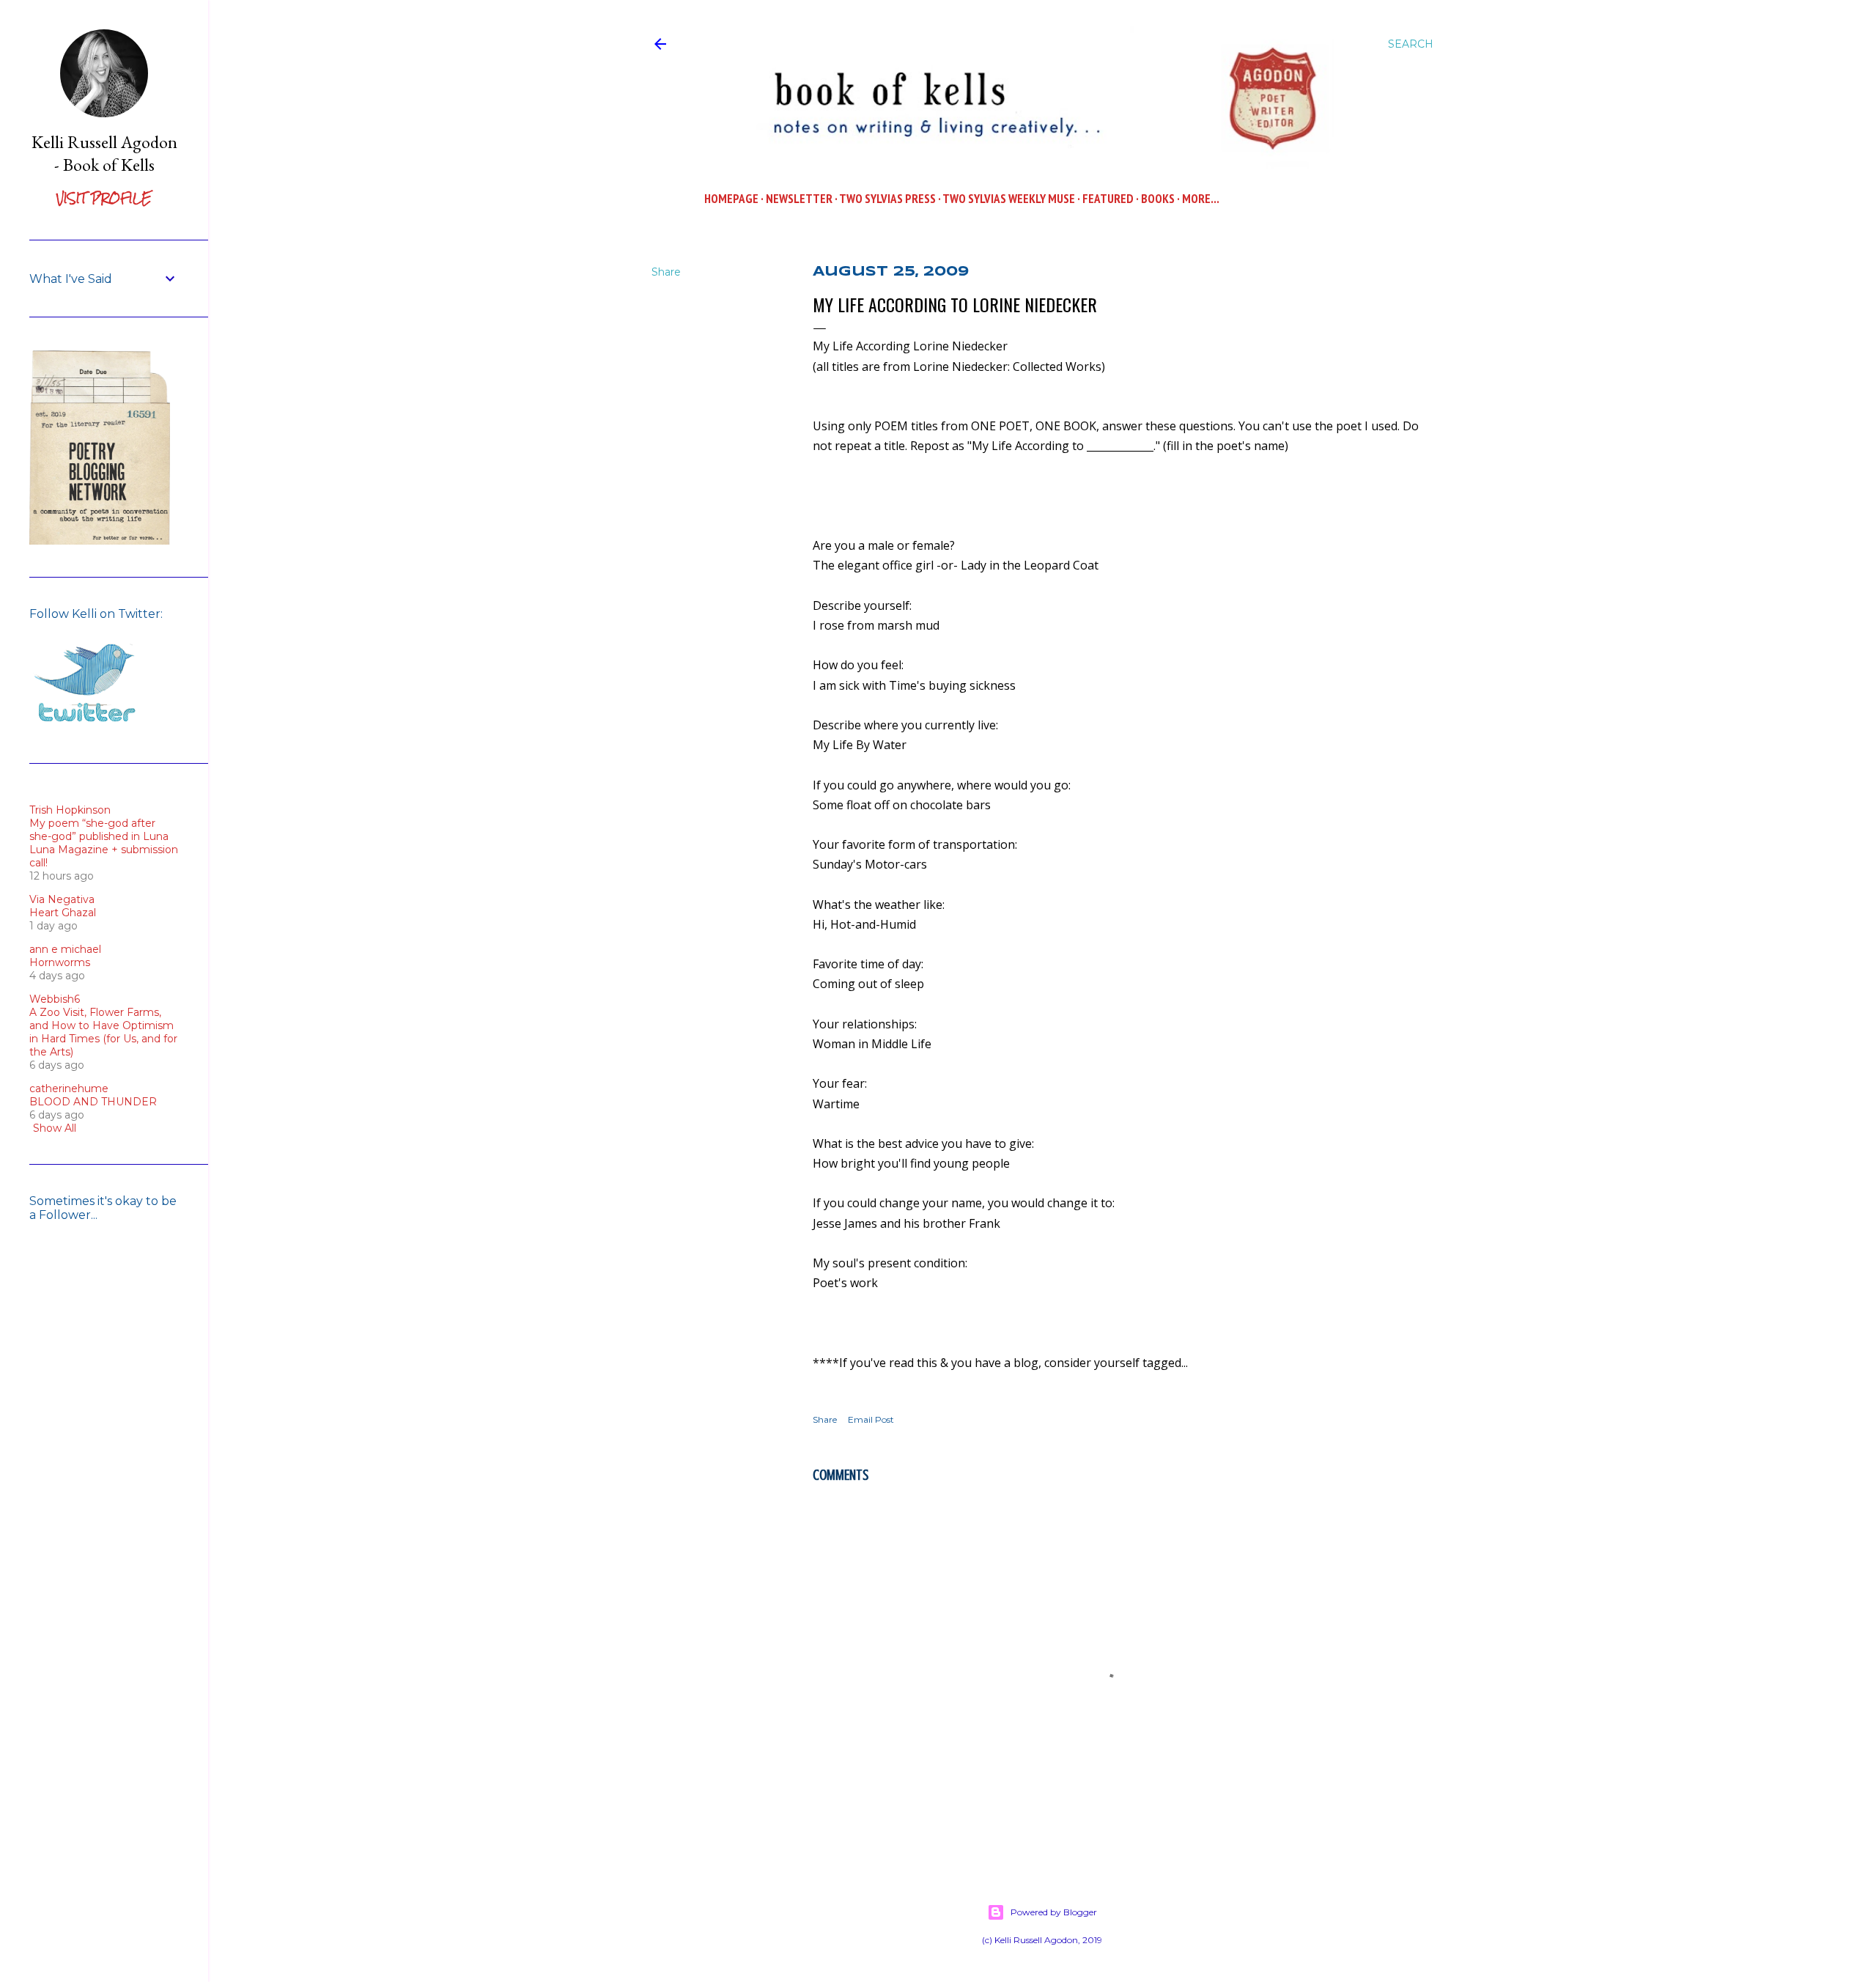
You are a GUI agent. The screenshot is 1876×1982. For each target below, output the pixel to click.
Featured (1108, 199)
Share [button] (666, 272)
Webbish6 (55, 999)
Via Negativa (62, 899)
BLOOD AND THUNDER (93, 1102)
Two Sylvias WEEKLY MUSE (1009, 199)
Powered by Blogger (1054, 1912)
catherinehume (69, 1088)
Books (1158, 199)
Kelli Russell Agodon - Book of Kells (104, 153)
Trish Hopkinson (70, 810)
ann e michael (65, 949)
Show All (55, 1128)
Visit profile (104, 198)
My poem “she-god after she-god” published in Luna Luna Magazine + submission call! (104, 843)
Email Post (871, 1419)
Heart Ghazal (63, 913)
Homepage (731, 199)
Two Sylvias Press (887, 199)
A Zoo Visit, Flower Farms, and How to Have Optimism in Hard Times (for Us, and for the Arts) (103, 1032)
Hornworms (60, 962)
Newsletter (799, 199)
